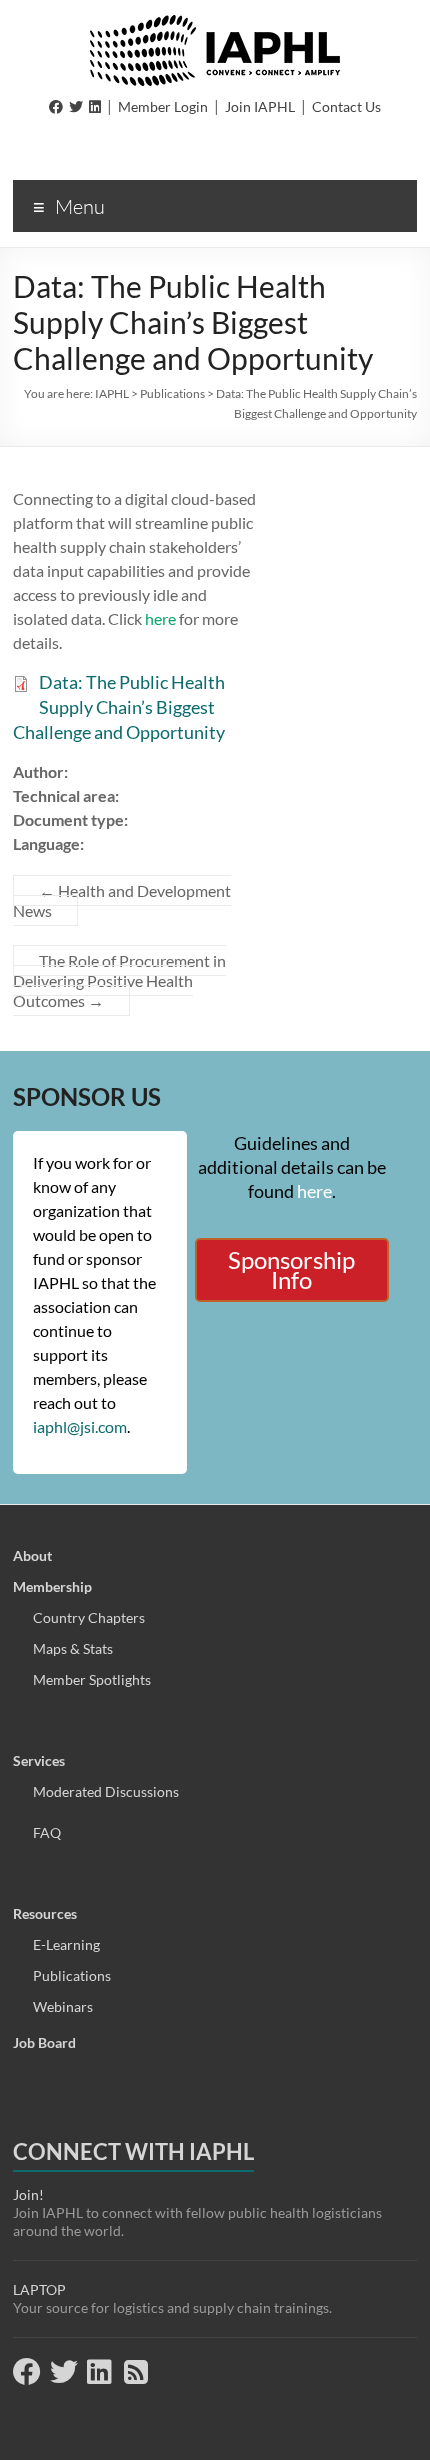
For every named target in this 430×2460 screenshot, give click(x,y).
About (32, 1555)
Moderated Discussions (106, 1791)
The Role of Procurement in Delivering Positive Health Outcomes (119, 980)
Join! (28, 2194)
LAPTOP (39, 2289)
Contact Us (346, 106)
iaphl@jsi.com (80, 1426)
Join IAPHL (260, 106)
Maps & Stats (73, 1648)
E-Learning (66, 1944)
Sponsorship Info (291, 1269)
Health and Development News (122, 900)
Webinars (63, 2006)
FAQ (47, 1832)
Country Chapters (89, 1617)
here (162, 618)
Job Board (44, 2042)
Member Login (163, 106)
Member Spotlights (92, 1679)
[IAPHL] (215, 24)
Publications (72, 1975)
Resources (45, 1913)
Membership (52, 1586)
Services (39, 1760)
